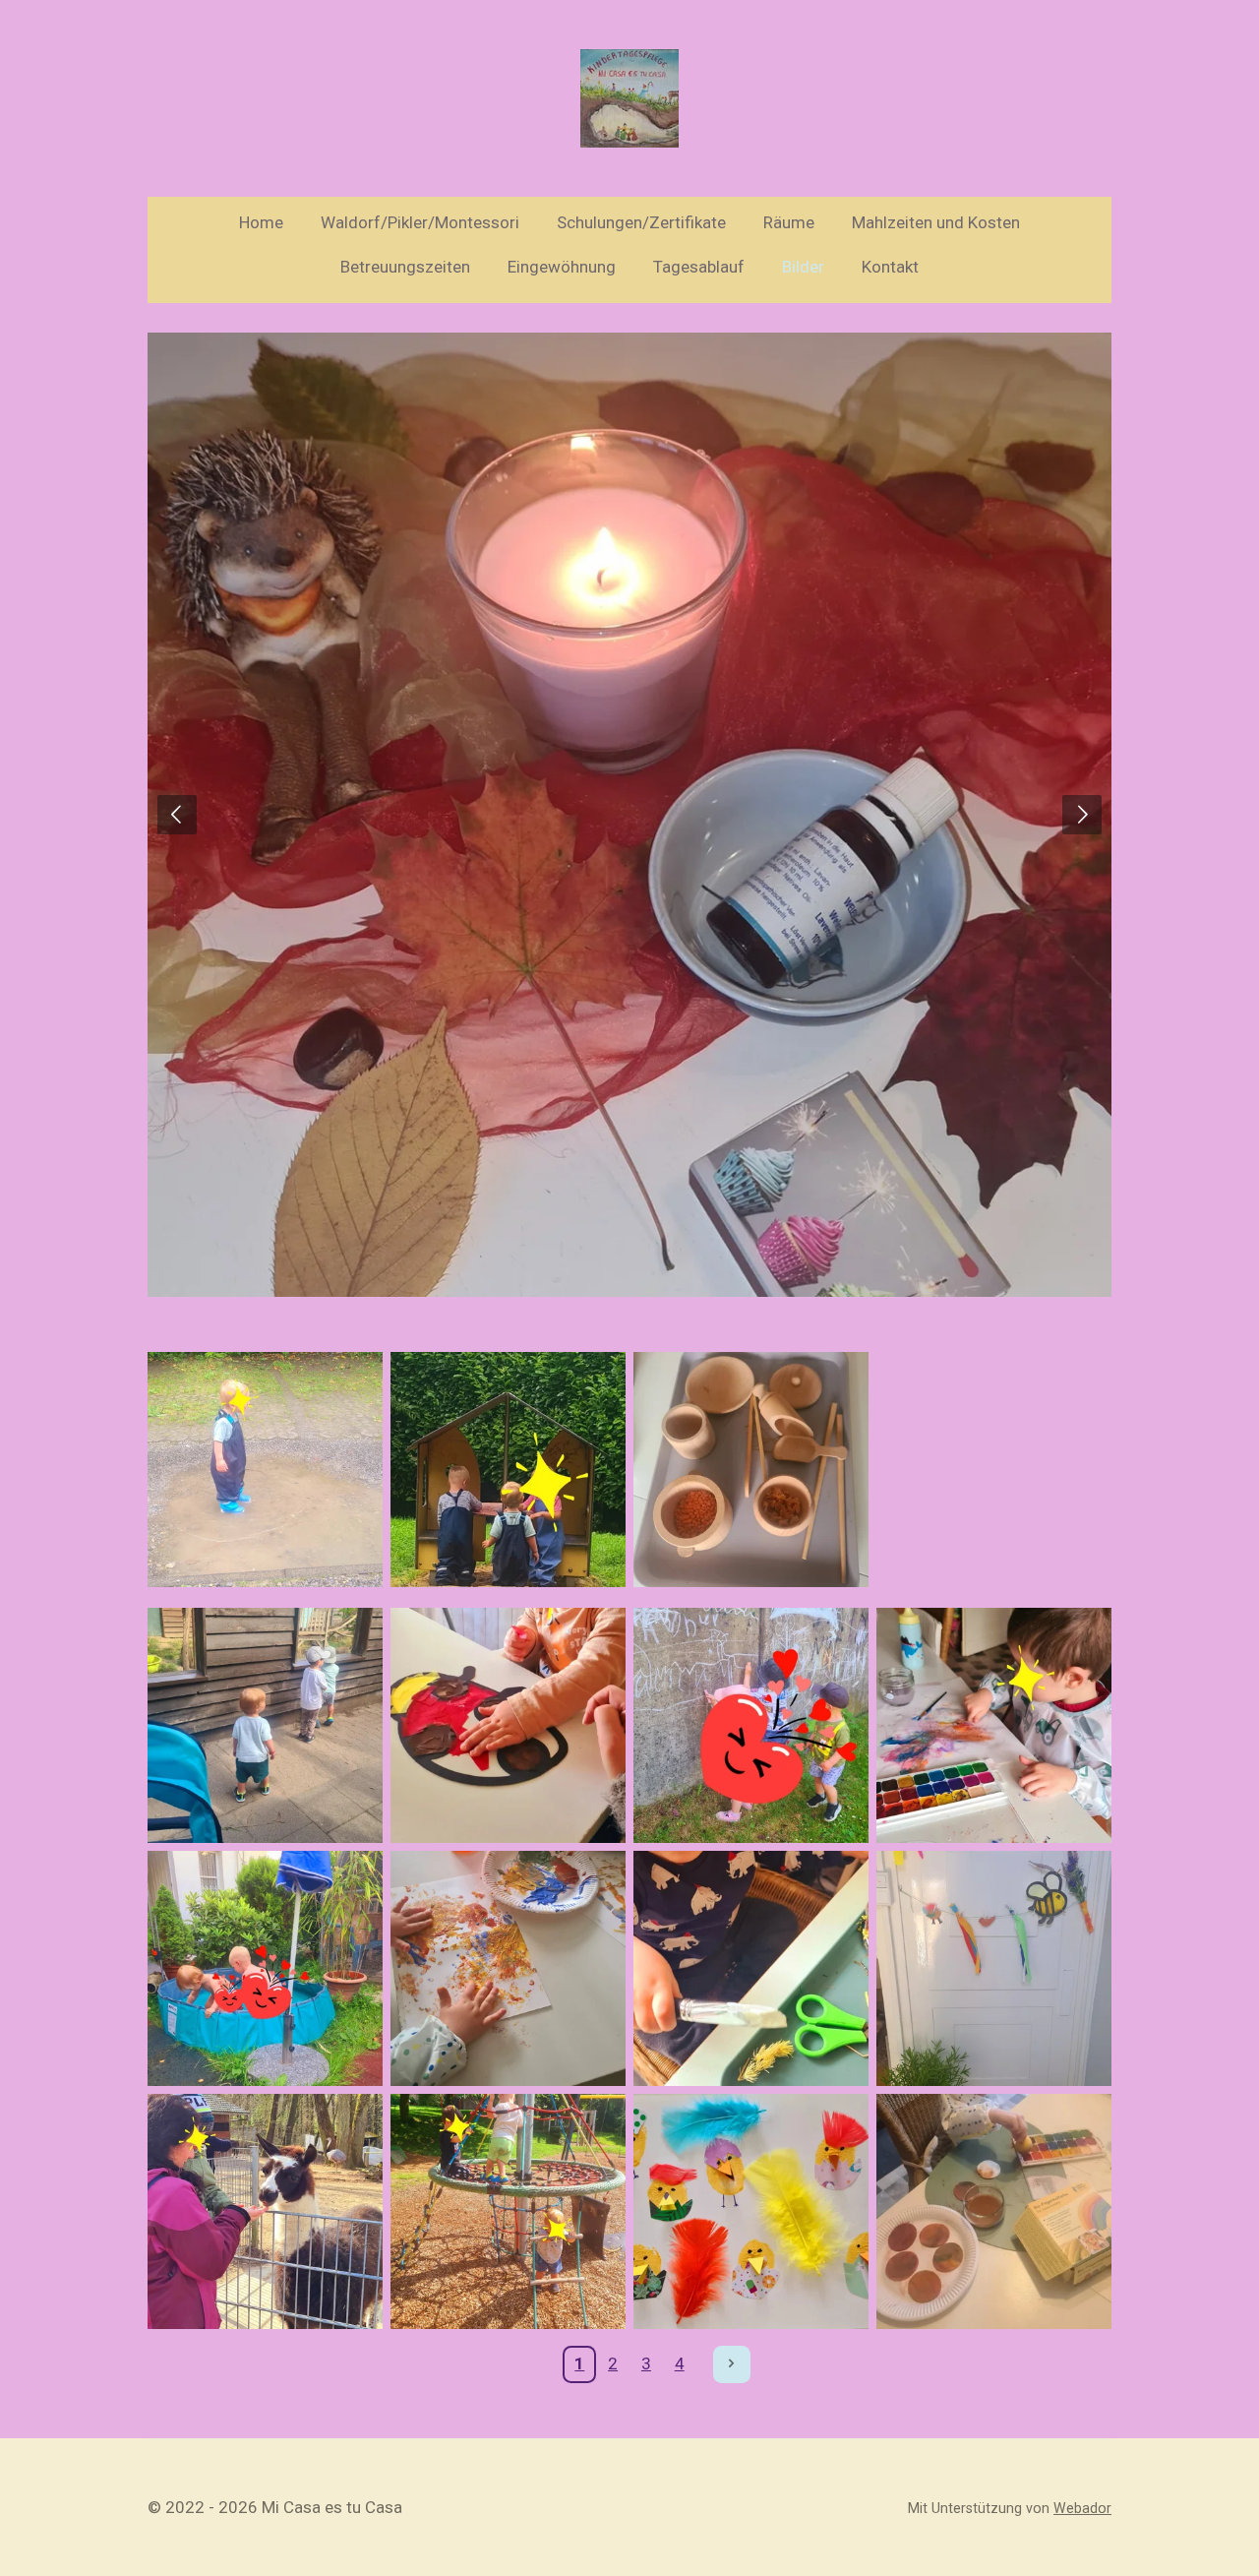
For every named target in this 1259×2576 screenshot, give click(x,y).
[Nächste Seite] (732, 2364)
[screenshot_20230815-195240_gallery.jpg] (508, 1470)
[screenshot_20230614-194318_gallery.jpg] (751, 1725)
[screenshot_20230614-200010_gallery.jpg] (994, 1725)
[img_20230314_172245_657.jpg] (994, 2211)
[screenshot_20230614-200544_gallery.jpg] (508, 1725)
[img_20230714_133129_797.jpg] (265, 1725)
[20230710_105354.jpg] (508, 2211)
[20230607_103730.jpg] (508, 1968)
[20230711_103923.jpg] (265, 1968)
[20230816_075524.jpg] (751, 1470)
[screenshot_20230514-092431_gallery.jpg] (751, 1968)
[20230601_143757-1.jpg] (994, 1968)
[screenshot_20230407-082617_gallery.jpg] (265, 2211)
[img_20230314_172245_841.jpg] (751, 2211)
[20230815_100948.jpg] (265, 1470)
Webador (1082, 2508)
